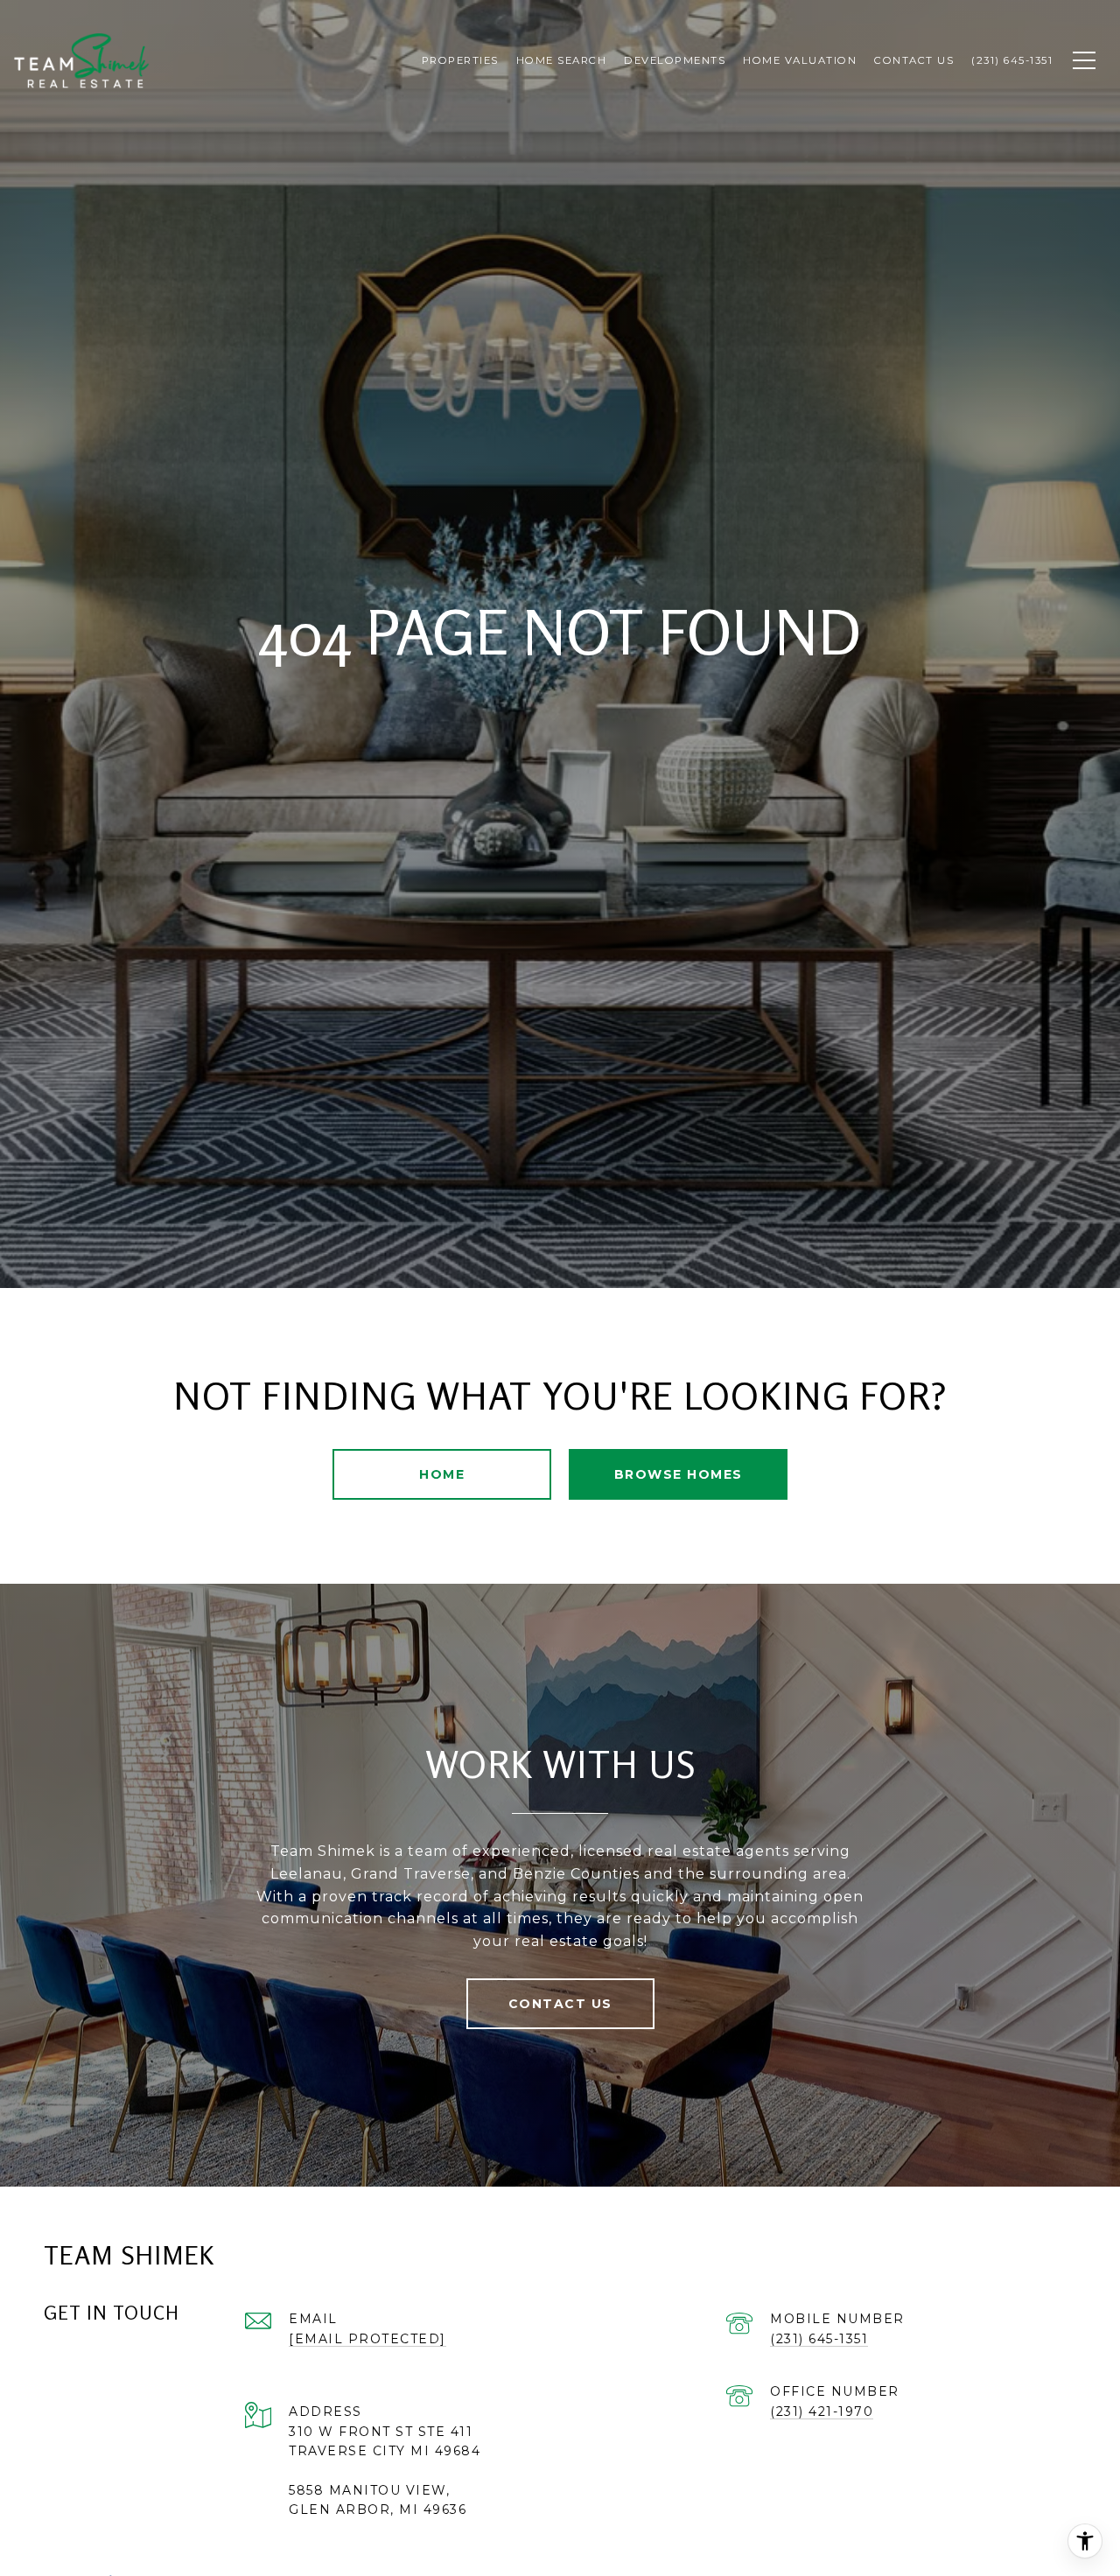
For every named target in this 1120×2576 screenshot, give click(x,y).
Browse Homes (679, 1474)
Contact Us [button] (560, 2004)
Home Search (562, 60)
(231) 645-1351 (819, 2339)
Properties (460, 60)
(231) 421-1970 (822, 2411)
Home (442, 1474)
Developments (675, 60)
